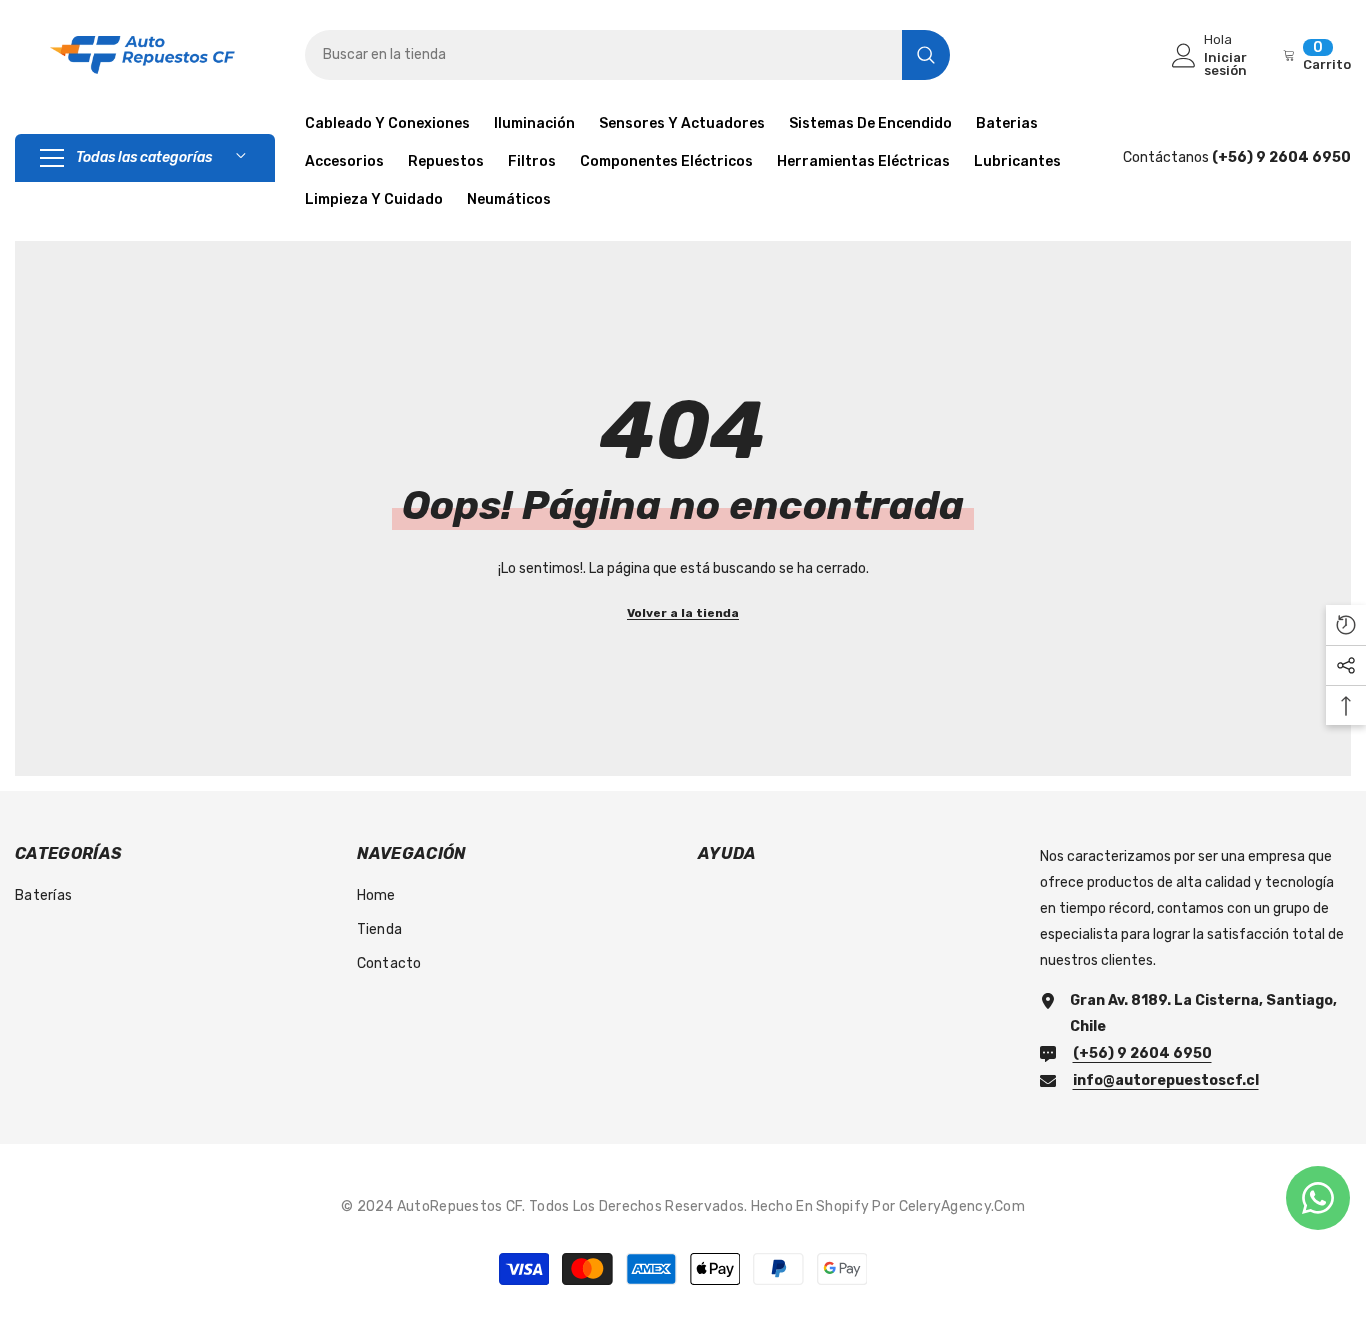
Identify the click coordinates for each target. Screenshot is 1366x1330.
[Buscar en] (627, 55)
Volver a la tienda (683, 613)
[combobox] (603, 55)
